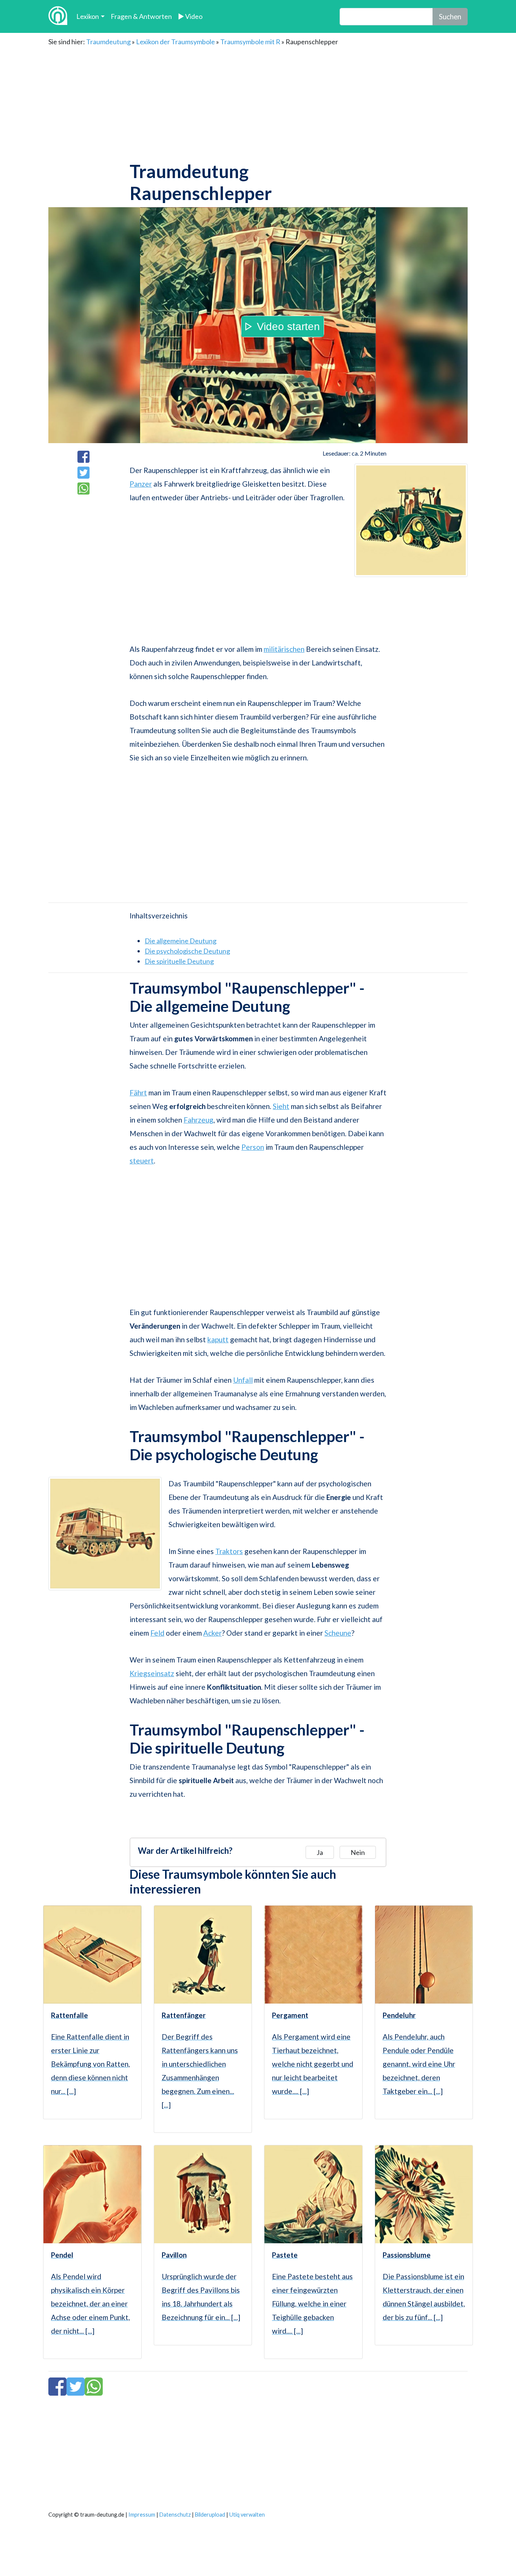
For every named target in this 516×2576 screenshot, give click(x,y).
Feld (157, 1633)
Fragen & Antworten (141, 16)
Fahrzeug (199, 1120)
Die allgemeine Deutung (181, 941)
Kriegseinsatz (152, 1673)
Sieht (281, 1106)
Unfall (243, 1380)
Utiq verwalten (247, 2515)
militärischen (284, 649)
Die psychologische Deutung (187, 951)
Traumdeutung (108, 42)
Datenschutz (175, 2515)
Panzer (141, 484)
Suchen (450, 16)
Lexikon (88, 16)
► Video (190, 16)
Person (253, 1147)
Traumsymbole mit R (250, 42)
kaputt (218, 1339)
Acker (212, 1633)
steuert (142, 1161)
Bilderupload (210, 2515)
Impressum (142, 2515)
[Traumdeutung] (58, 16)
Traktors (229, 1551)
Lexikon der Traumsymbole (175, 42)
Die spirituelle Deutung (179, 961)
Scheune (338, 1633)
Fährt (138, 1093)
